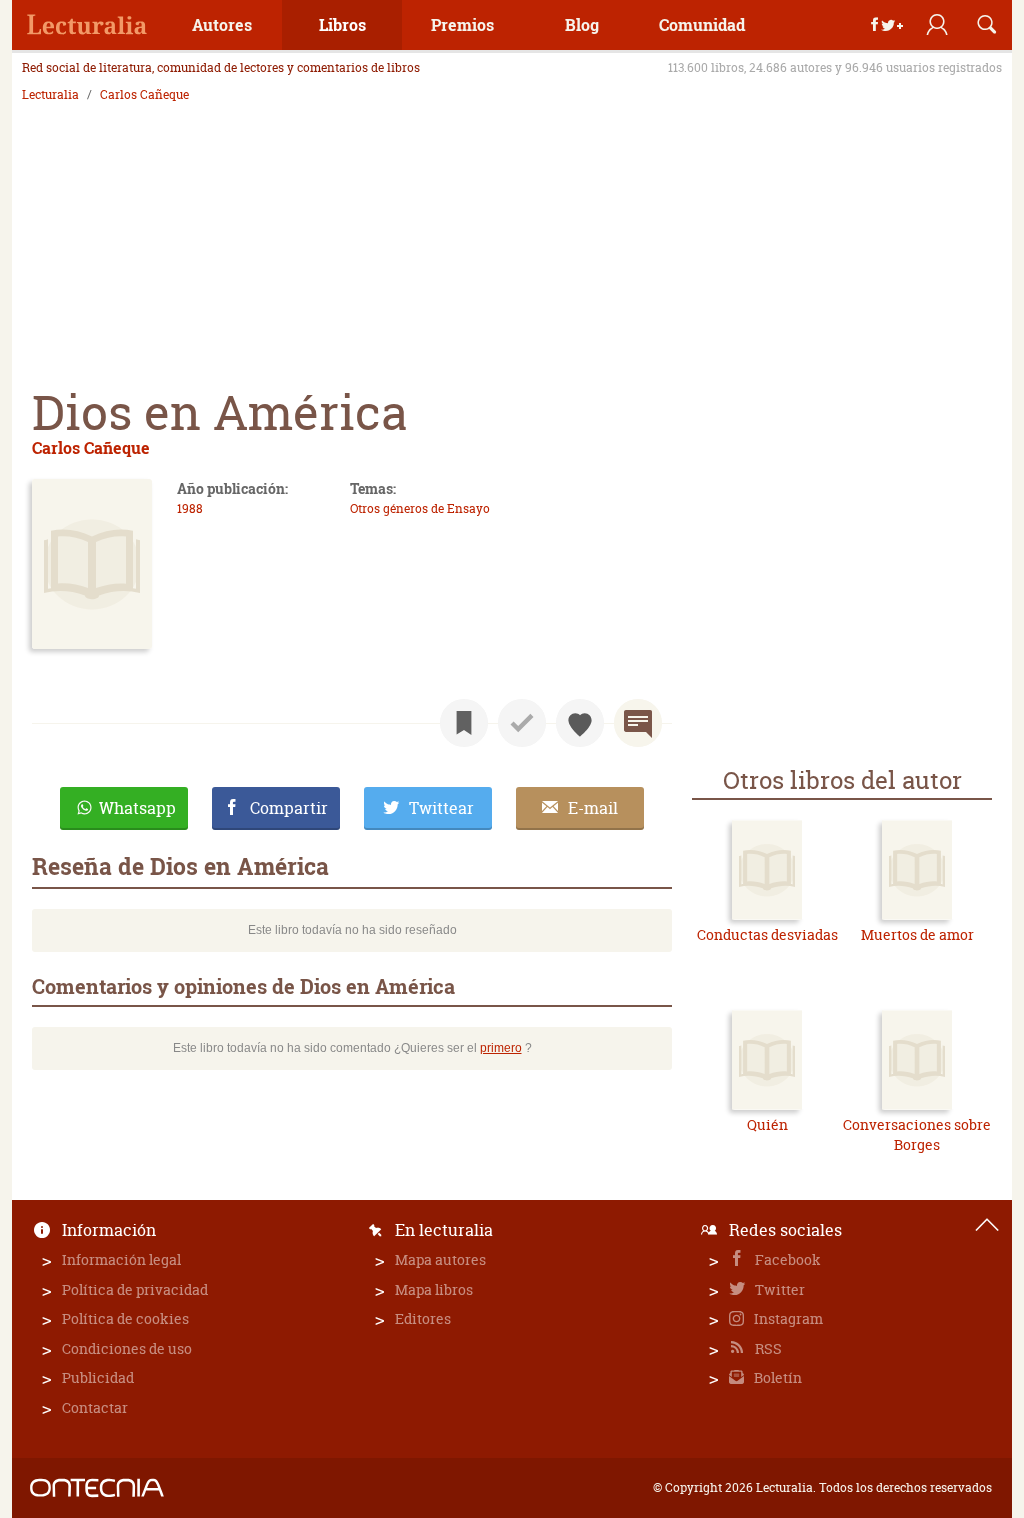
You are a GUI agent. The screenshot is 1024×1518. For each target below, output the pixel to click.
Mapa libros (434, 1289)
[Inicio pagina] (987, 1225)
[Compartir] (887, 25)
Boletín (776, 1377)
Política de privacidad (135, 1289)
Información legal (121, 1259)
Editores (423, 1318)
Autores (222, 24)
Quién (767, 1124)
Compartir (289, 808)
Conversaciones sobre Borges (917, 1134)
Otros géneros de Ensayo (420, 508)
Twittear (441, 808)
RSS (767, 1348)
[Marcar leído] (522, 723)
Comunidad (702, 24)
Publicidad (98, 1377)
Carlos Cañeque (144, 95)
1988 (190, 508)
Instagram (787, 1318)
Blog (582, 24)
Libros (342, 24)
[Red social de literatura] (87, 25)
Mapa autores (440, 1259)
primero (501, 1048)
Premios (462, 24)
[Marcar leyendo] (464, 723)
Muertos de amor (917, 934)
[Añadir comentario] (638, 723)
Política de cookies (125, 1318)
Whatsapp (137, 808)
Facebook (786, 1259)
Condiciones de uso (127, 1348)
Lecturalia (50, 95)
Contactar (95, 1407)
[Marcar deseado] (580, 723)
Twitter (778, 1289)
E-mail (593, 808)
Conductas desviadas (767, 934)
